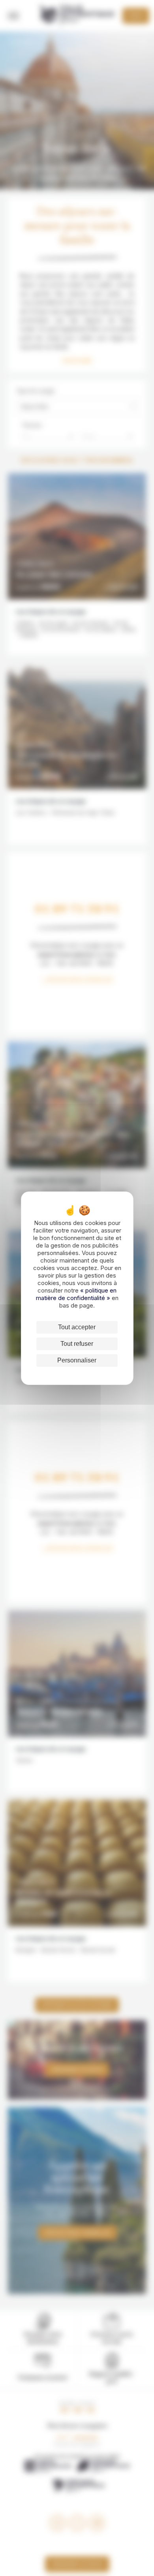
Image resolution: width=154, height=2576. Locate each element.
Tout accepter (77, 1327)
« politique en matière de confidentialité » (76, 1294)
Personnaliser (77, 1360)
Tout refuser (77, 1344)
